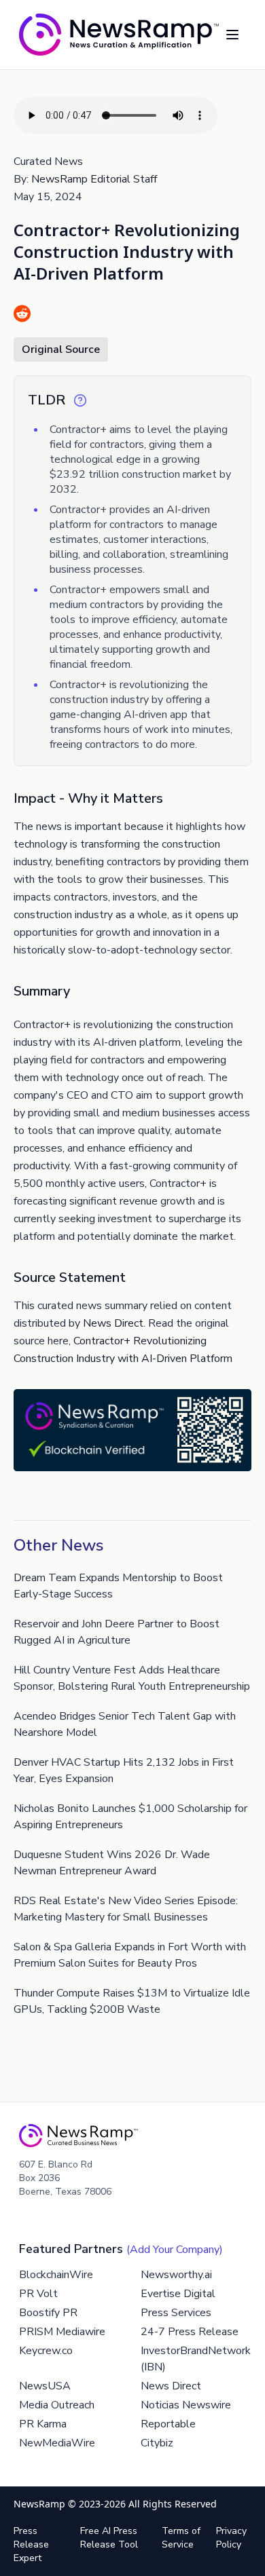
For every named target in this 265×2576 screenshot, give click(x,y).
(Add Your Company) (175, 2250)
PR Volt (38, 2294)
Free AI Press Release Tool (109, 2538)
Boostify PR (48, 2313)
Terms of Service (181, 2538)
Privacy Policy (231, 2538)
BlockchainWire (56, 2275)
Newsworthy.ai (176, 2275)
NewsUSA (45, 2386)
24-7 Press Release (190, 2332)
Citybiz (157, 2443)
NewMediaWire (57, 2443)
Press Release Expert (31, 2544)
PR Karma (43, 2424)
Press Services (176, 2313)
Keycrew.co (46, 2351)
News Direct (113, 1323)
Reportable (168, 2424)
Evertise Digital (178, 2294)
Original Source (61, 349)
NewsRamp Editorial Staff (94, 179)
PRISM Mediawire (62, 2332)
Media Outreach (57, 2405)
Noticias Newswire (186, 2405)
